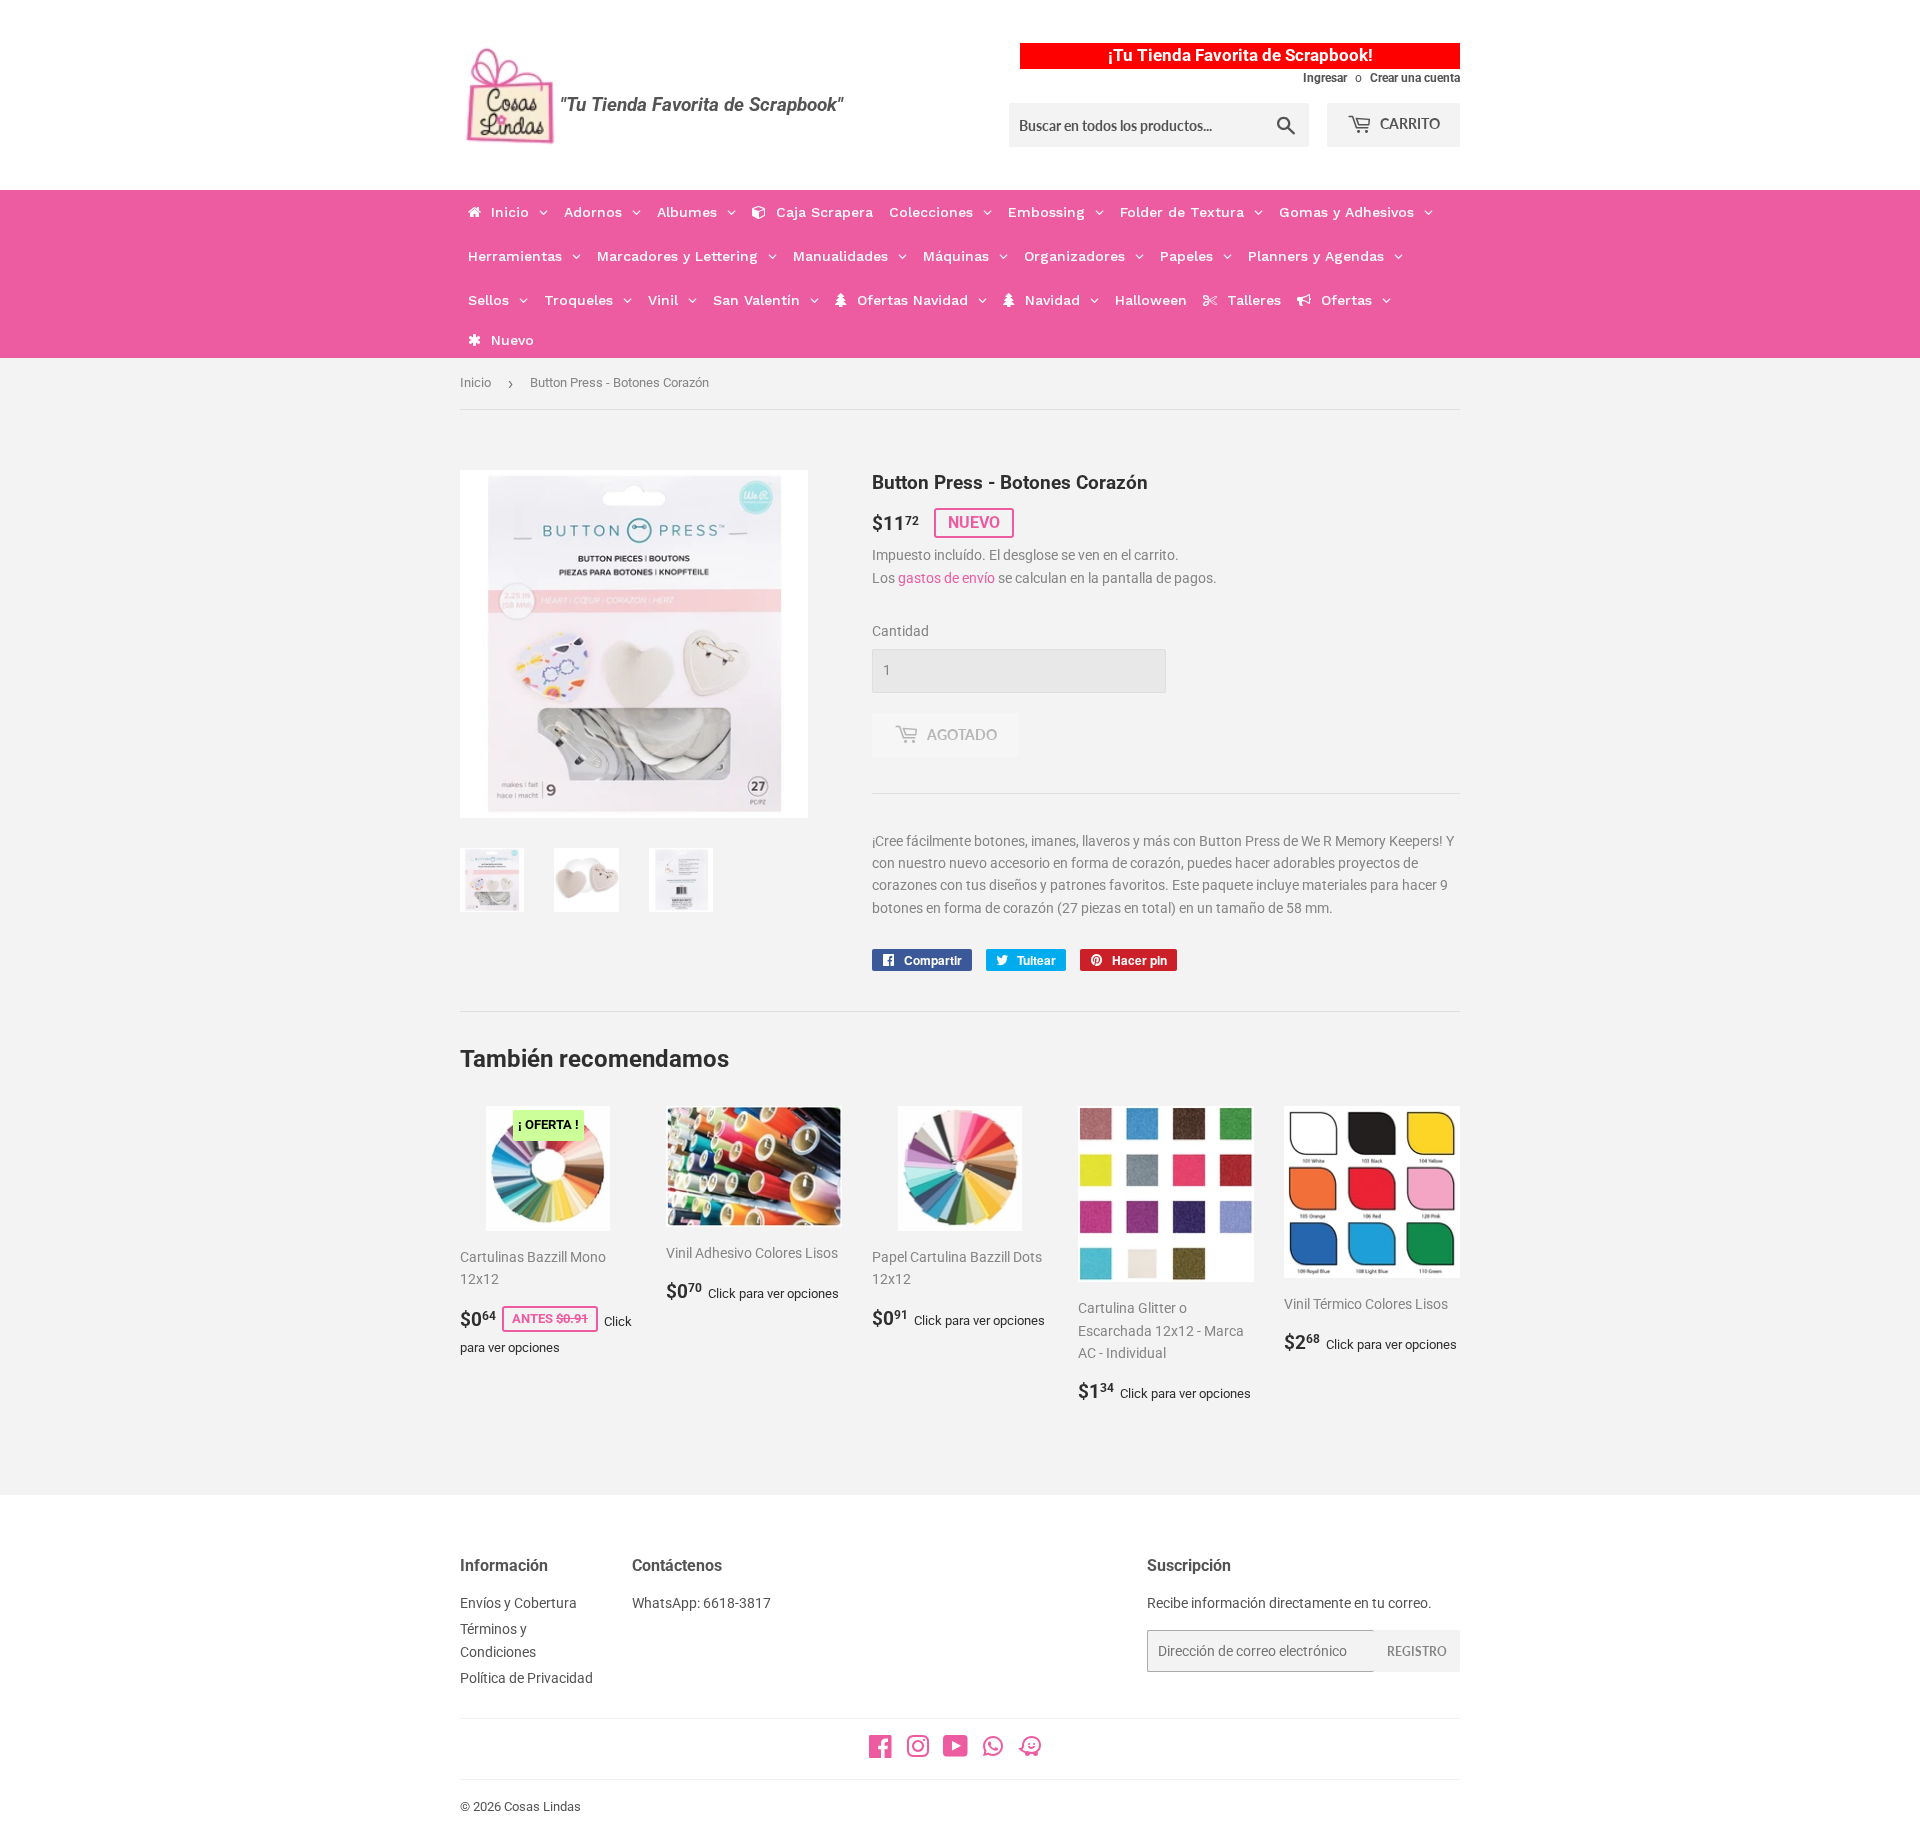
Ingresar (1325, 78)
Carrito (1408, 123)
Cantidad (900, 631)
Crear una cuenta (1415, 78)
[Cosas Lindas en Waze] (1030, 1753)
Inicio (475, 382)
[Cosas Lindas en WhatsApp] (993, 1753)
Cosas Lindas (542, 1806)
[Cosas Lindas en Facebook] (880, 1751)
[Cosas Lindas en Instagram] (918, 1751)
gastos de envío (946, 578)
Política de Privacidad (526, 1678)
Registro (1417, 1651)
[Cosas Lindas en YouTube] (955, 1751)
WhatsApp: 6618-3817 (701, 1603)
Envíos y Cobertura (518, 1603)
